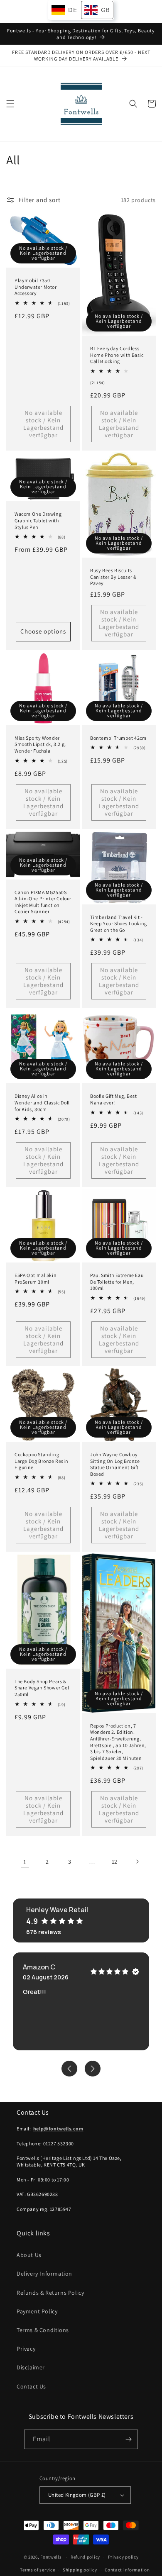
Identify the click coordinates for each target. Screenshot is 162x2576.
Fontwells (51, 2557)
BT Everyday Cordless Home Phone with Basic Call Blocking (117, 355)
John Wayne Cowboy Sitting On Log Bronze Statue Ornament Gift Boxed (115, 1464)
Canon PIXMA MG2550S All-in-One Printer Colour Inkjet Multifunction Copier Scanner (43, 902)
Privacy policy (123, 2557)
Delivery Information (44, 2274)
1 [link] (25, 1862)
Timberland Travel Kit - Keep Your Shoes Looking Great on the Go (119, 924)
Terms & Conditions (43, 2330)
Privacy (26, 2349)
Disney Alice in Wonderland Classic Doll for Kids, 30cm (42, 1102)
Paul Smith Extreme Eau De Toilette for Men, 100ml (117, 1282)
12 (115, 1862)
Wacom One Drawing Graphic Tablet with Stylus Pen (38, 520)
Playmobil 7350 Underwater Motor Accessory (36, 287)
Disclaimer (31, 2367)
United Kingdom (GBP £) (77, 2495)
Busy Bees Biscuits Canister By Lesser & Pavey (113, 577)
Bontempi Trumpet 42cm (118, 738)
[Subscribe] (128, 2439)
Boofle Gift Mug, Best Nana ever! (114, 1099)
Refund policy (85, 2557)
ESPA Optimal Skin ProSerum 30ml (36, 1278)
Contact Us (31, 2386)
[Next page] (137, 1862)
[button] (10, 104)
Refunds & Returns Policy (50, 2293)
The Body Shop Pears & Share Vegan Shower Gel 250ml (42, 1688)
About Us (29, 2255)
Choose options (43, 631)
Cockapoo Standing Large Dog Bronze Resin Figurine (41, 1461)
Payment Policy (37, 2311)
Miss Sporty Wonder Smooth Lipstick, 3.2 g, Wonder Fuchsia (40, 744)
